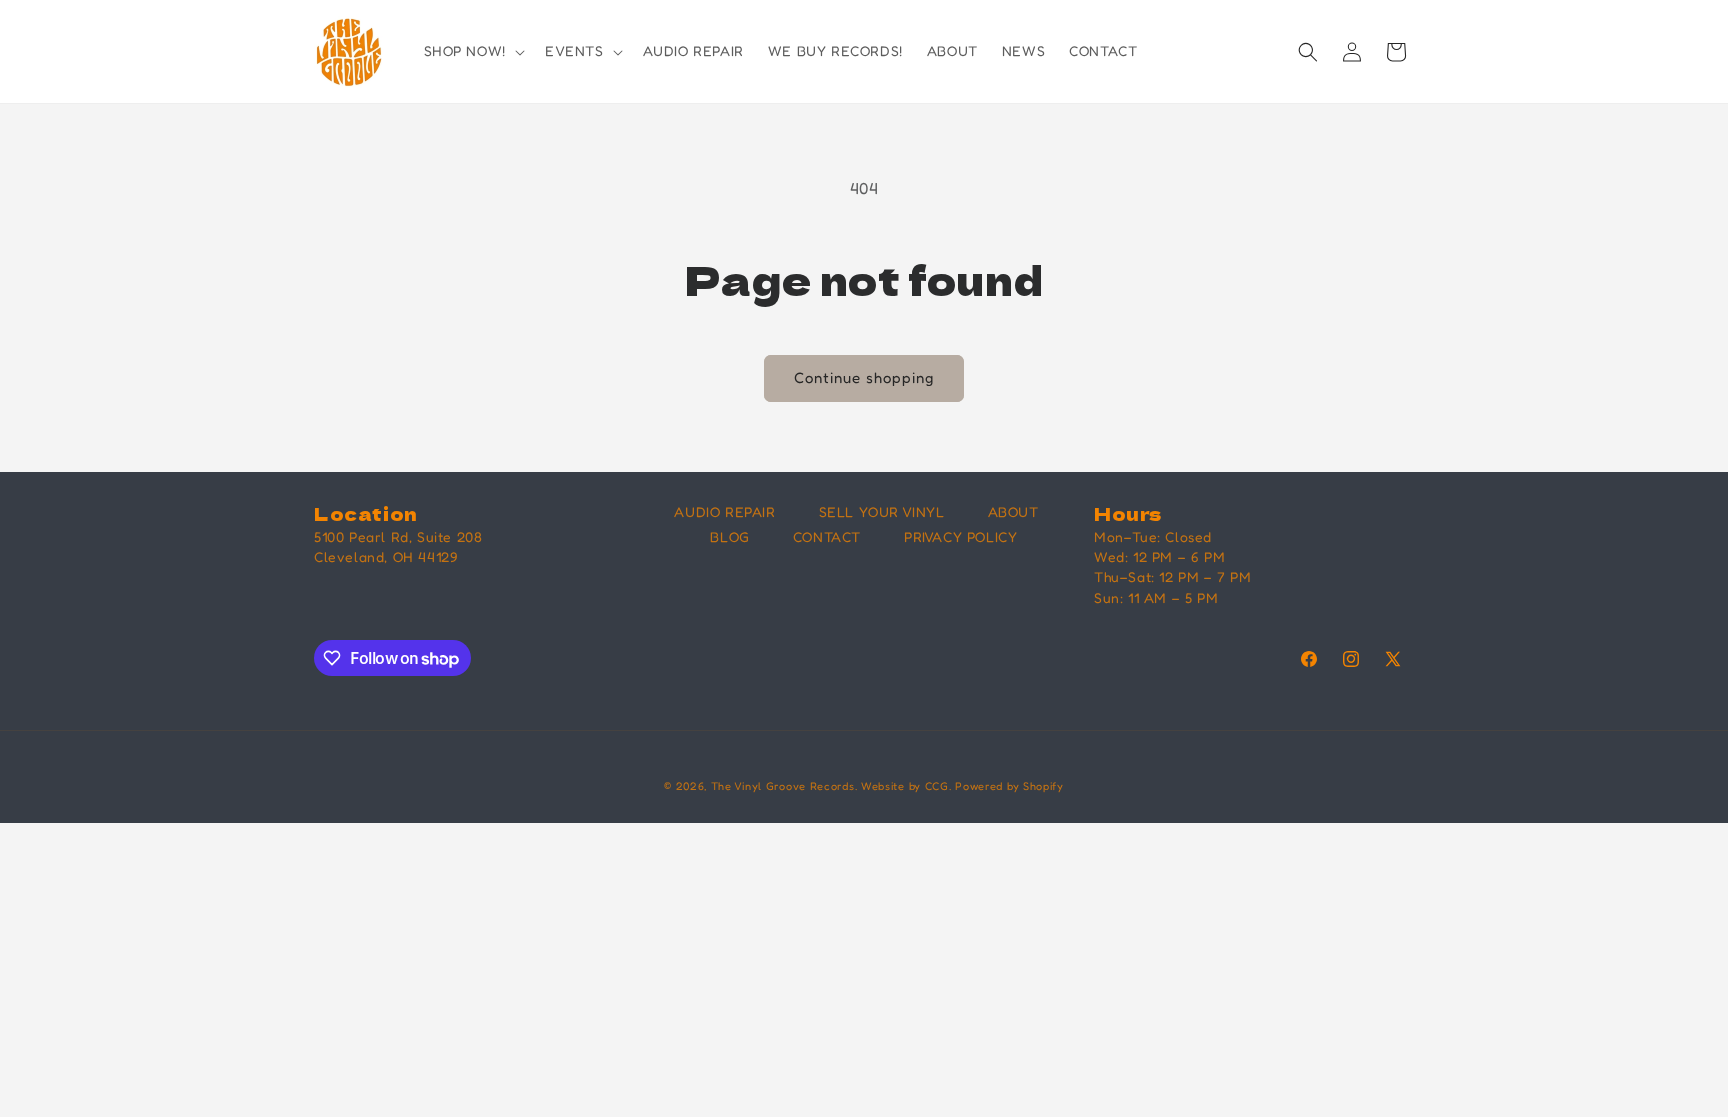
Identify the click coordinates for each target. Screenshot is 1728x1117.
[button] (472, 51)
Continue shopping (864, 377)
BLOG (729, 536)
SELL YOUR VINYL (882, 511)
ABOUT (1013, 511)
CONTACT (827, 536)
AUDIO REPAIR (724, 511)
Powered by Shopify (1009, 786)
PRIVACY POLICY (960, 536)
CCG (937, 786)
